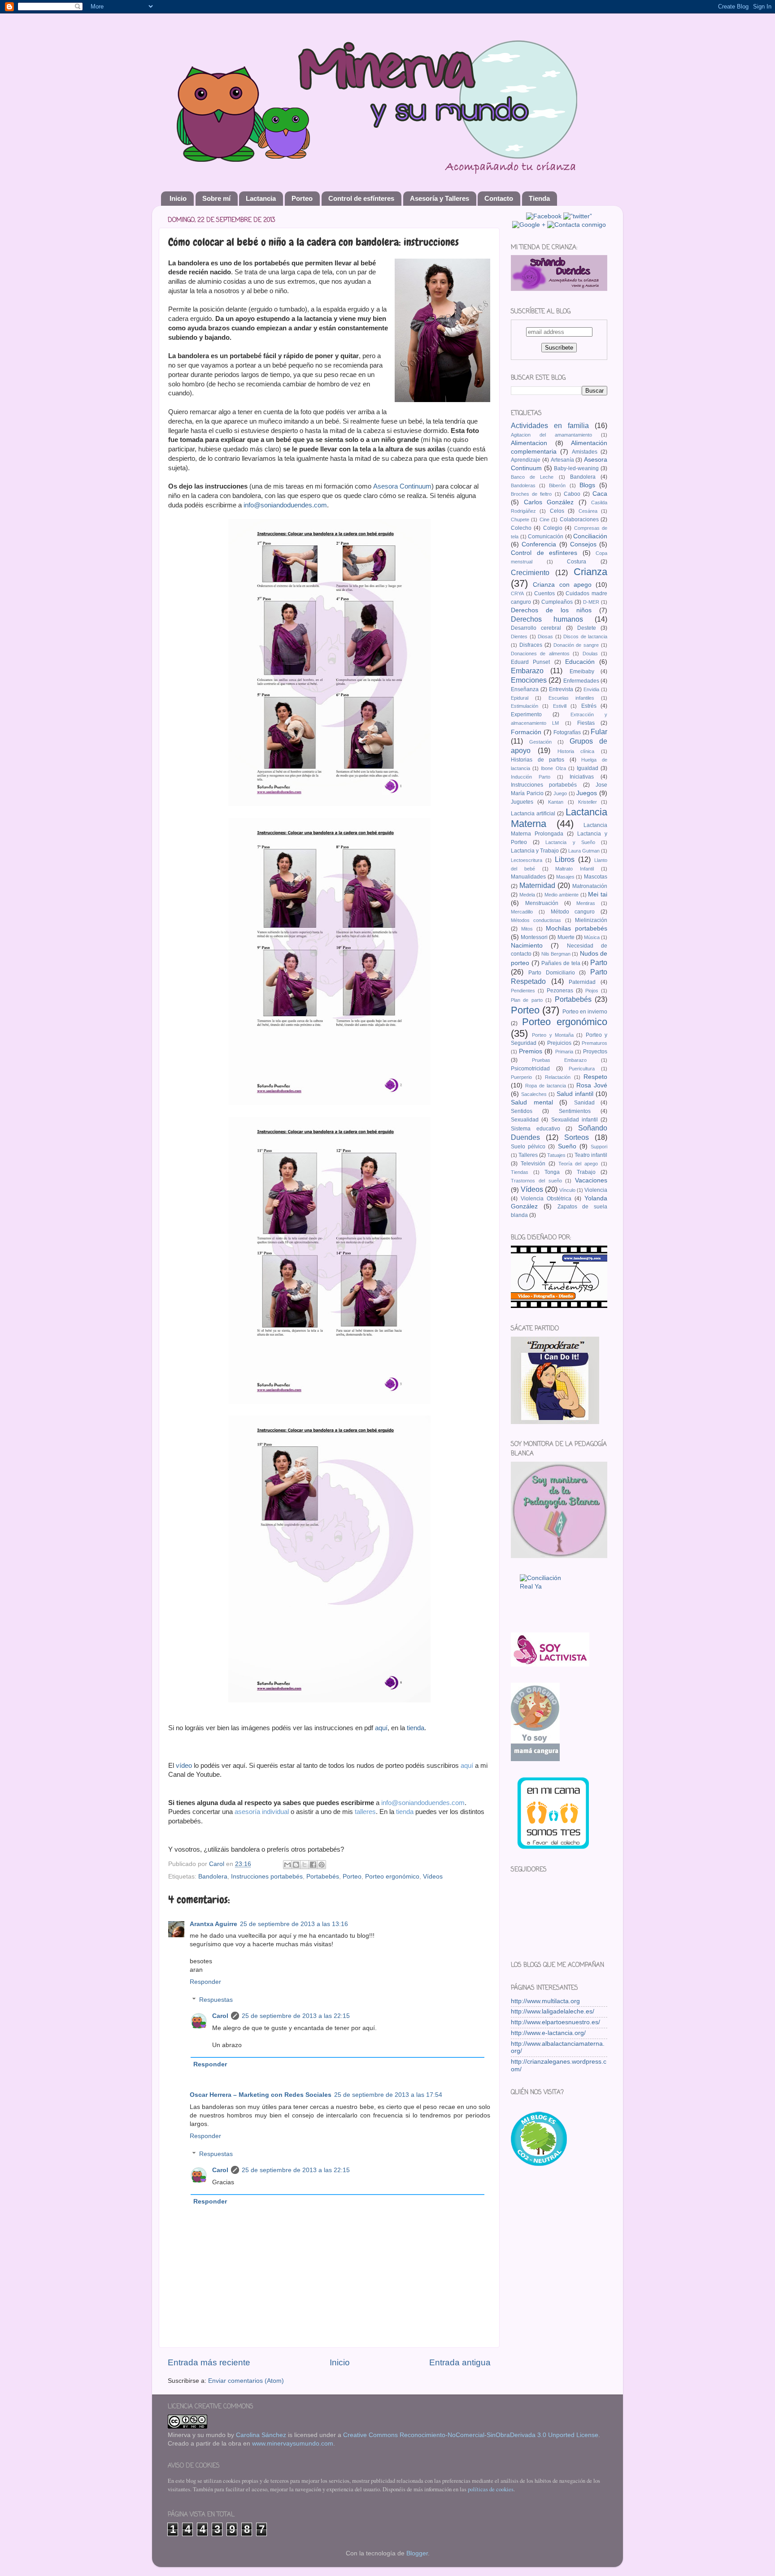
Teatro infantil (591, 1155)
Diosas (545, 636)
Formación (526, 732)
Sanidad (584, 1103)
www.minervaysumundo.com (293, 2444)
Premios (531, 1051)
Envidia (591, 689)
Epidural (520, 698)
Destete (587, 628)
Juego (560, 793)
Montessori (534, 937)
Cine (544, 520)
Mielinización (591, 920)
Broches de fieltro (531, 494)
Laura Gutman (584, 851)
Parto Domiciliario (552, 973)
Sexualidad (525, 1120)
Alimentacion (529, 443)
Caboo (572, 494)
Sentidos (522, 1111)
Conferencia (539, 544)
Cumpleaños (557, 602)
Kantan (556, 802)
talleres (365, 1812)
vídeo (184, 1766)
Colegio (553, 528)
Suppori (599, 1147)
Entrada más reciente (209, 2362)
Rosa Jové (592, 1085)
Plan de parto (527, 1000)
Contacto (499, 198)
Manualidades (528, 877)
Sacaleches (534, 1094)
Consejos (583, 544)
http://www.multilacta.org (545, 2001)
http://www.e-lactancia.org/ (548, 2033)
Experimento (526, 714)
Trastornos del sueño (536, 1181)
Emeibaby (582, 671)
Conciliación (590, 536)
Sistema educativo (536, 1129)
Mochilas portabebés (577, 929)
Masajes (565, 877)
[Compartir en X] (305, 1865)
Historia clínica (576, 751)
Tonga (552, 1172)
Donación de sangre (576, 645)
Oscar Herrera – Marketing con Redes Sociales (261, 2095)
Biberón (557, 485)
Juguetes (522, 802)
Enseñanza (525, 689)
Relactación (558, 1077)
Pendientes (523, 991)
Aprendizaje (526, 460)
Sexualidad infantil (575, 1120)
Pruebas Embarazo (559, 1060)
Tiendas (520, 1172)
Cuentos (544, 593)
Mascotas (596, 877)
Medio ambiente (562, 895)
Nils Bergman (556, 954)
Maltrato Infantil (575, 869)
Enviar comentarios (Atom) (246, 2381)
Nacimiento (527, 946)
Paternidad (582, 982)
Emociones (529, 680)
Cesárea (588, 511)
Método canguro (573, 912)
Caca (600, 494)
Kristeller (588, 802)
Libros (565, 859)
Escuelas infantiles (571, 698)
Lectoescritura (527, 860)
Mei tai (598, 894)
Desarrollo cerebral (536, 628)
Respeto (595, 1077)
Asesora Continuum (402, 486)
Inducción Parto (531, 777)
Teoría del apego (578, 1164)
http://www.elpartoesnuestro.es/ (555, 2022)
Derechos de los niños (551, 610)
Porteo (302, 198)
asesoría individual (262, 1812)
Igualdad (588, 768)
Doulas (590, 654)
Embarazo (527, 671)
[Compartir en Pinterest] (322, 1865)
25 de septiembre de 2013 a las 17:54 (388, 2095)
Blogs (587, 485)
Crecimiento (530, 572)
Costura (577, 562)
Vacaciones (591, 1180)
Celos (557, 511)
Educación (580, 662)
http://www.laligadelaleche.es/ (553, 2011)
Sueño (567, 1146)
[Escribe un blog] (296, 1865)
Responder (205, 1982)
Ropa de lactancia (546, 1086)
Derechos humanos (547, 619)
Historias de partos (538, 760)
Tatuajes (556, 1155)
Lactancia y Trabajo (535, 851)
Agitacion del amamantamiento (551, 435)
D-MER (591, 602)
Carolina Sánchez (261, 2435)
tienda (416, 1728)
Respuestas (216, 2000)
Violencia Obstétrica (546, 1199)
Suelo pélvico (528, 1147)
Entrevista (561, 689)
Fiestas (586, 723)
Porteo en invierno (585, 1012)
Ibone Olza (553, 768)
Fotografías (567, 732)
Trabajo (586, 1172)
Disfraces (531, 645)
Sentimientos (575, 1111)
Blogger (417, 2553)
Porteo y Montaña (553, 1035)
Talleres (528, 1155)
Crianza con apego (562, 585)
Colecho (521, 528)
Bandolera (213, 1877)
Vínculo (567, 1190)
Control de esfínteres (361, 198)
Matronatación (590, 886)
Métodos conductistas (536, 920)
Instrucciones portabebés (267, 1877)
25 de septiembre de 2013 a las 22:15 (296, 2016)
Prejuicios (559, 1043)
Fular (599, 732)
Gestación (540, 742)
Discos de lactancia (585, 636)
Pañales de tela (561, 963)
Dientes (519, 636)
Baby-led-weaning (576, 468)
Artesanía (562, 460)
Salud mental (532, 1102)
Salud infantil (575, 1094)
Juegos (587, 793)
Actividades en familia (550, 425)
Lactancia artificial (533, 814)
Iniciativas (582, 777)
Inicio (178, 198)
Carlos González (549, 502)
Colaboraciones (579, 520)
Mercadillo (522, 912)
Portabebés (323, 1877)
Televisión (533, 1164)
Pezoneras (560, 991)
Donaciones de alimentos (540, 654)
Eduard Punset (530, 662)
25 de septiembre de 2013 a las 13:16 (294, 1924)
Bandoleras (523, 485)
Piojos (592, 991)
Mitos (527, 929)
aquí (381, 1728)
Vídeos (433, 1877)
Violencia (596, 1190)
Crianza (590, 572)
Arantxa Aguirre (213, 1924)
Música (592, 937)
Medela (527, 895)
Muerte (566, 937)
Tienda (539, 198)
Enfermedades (581, 681)
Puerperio (521, 1077)
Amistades (585, 452)
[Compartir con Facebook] (313, 1865)
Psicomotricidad (530, 1069)
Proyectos (595, 1052)
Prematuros (594, 1043)
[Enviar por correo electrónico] (287, 1865)
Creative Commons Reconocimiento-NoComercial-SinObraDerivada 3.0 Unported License (471, 2435)
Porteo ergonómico (392, 1877)
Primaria (564, 1052)
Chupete (520, 520)
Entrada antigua (460, 2362)
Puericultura (582, 1069)
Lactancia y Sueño (570, 842)
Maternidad (537, 885)
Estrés (589, 706)
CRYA (517, 593)
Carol (220, 2016)
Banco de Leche (532, 477)
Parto (599, 962)
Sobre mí (216, 198)
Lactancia (261, 198)
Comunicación (546, 537)
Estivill (560, 706)
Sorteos (577, 1137)
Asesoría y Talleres (440, 198)
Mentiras (586, 903)
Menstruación (542, 903)
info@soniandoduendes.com (285, 505)
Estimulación (525, 706)
